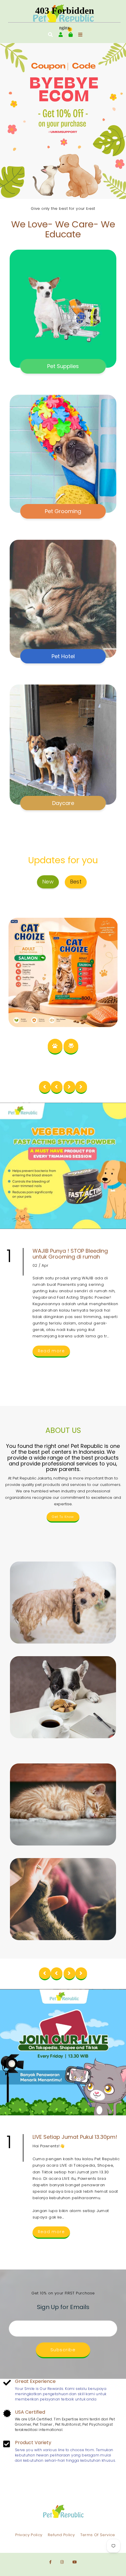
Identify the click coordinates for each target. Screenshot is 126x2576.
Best (76, 882)
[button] (15, 121)
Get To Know (63, 1517)
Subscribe (63, 2350)
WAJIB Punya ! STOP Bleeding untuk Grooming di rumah (70, 1254)
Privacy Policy (29, 2535)
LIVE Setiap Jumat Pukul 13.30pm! (75, 2137)
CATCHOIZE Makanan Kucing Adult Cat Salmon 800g (63, 933)
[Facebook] (50, 2562)
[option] (63, 121)
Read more (51, 1351)
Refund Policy (61, 2535)
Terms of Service (98, 2535)
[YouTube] (75, 2562)
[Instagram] (62, 2562)
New (48, 882)
